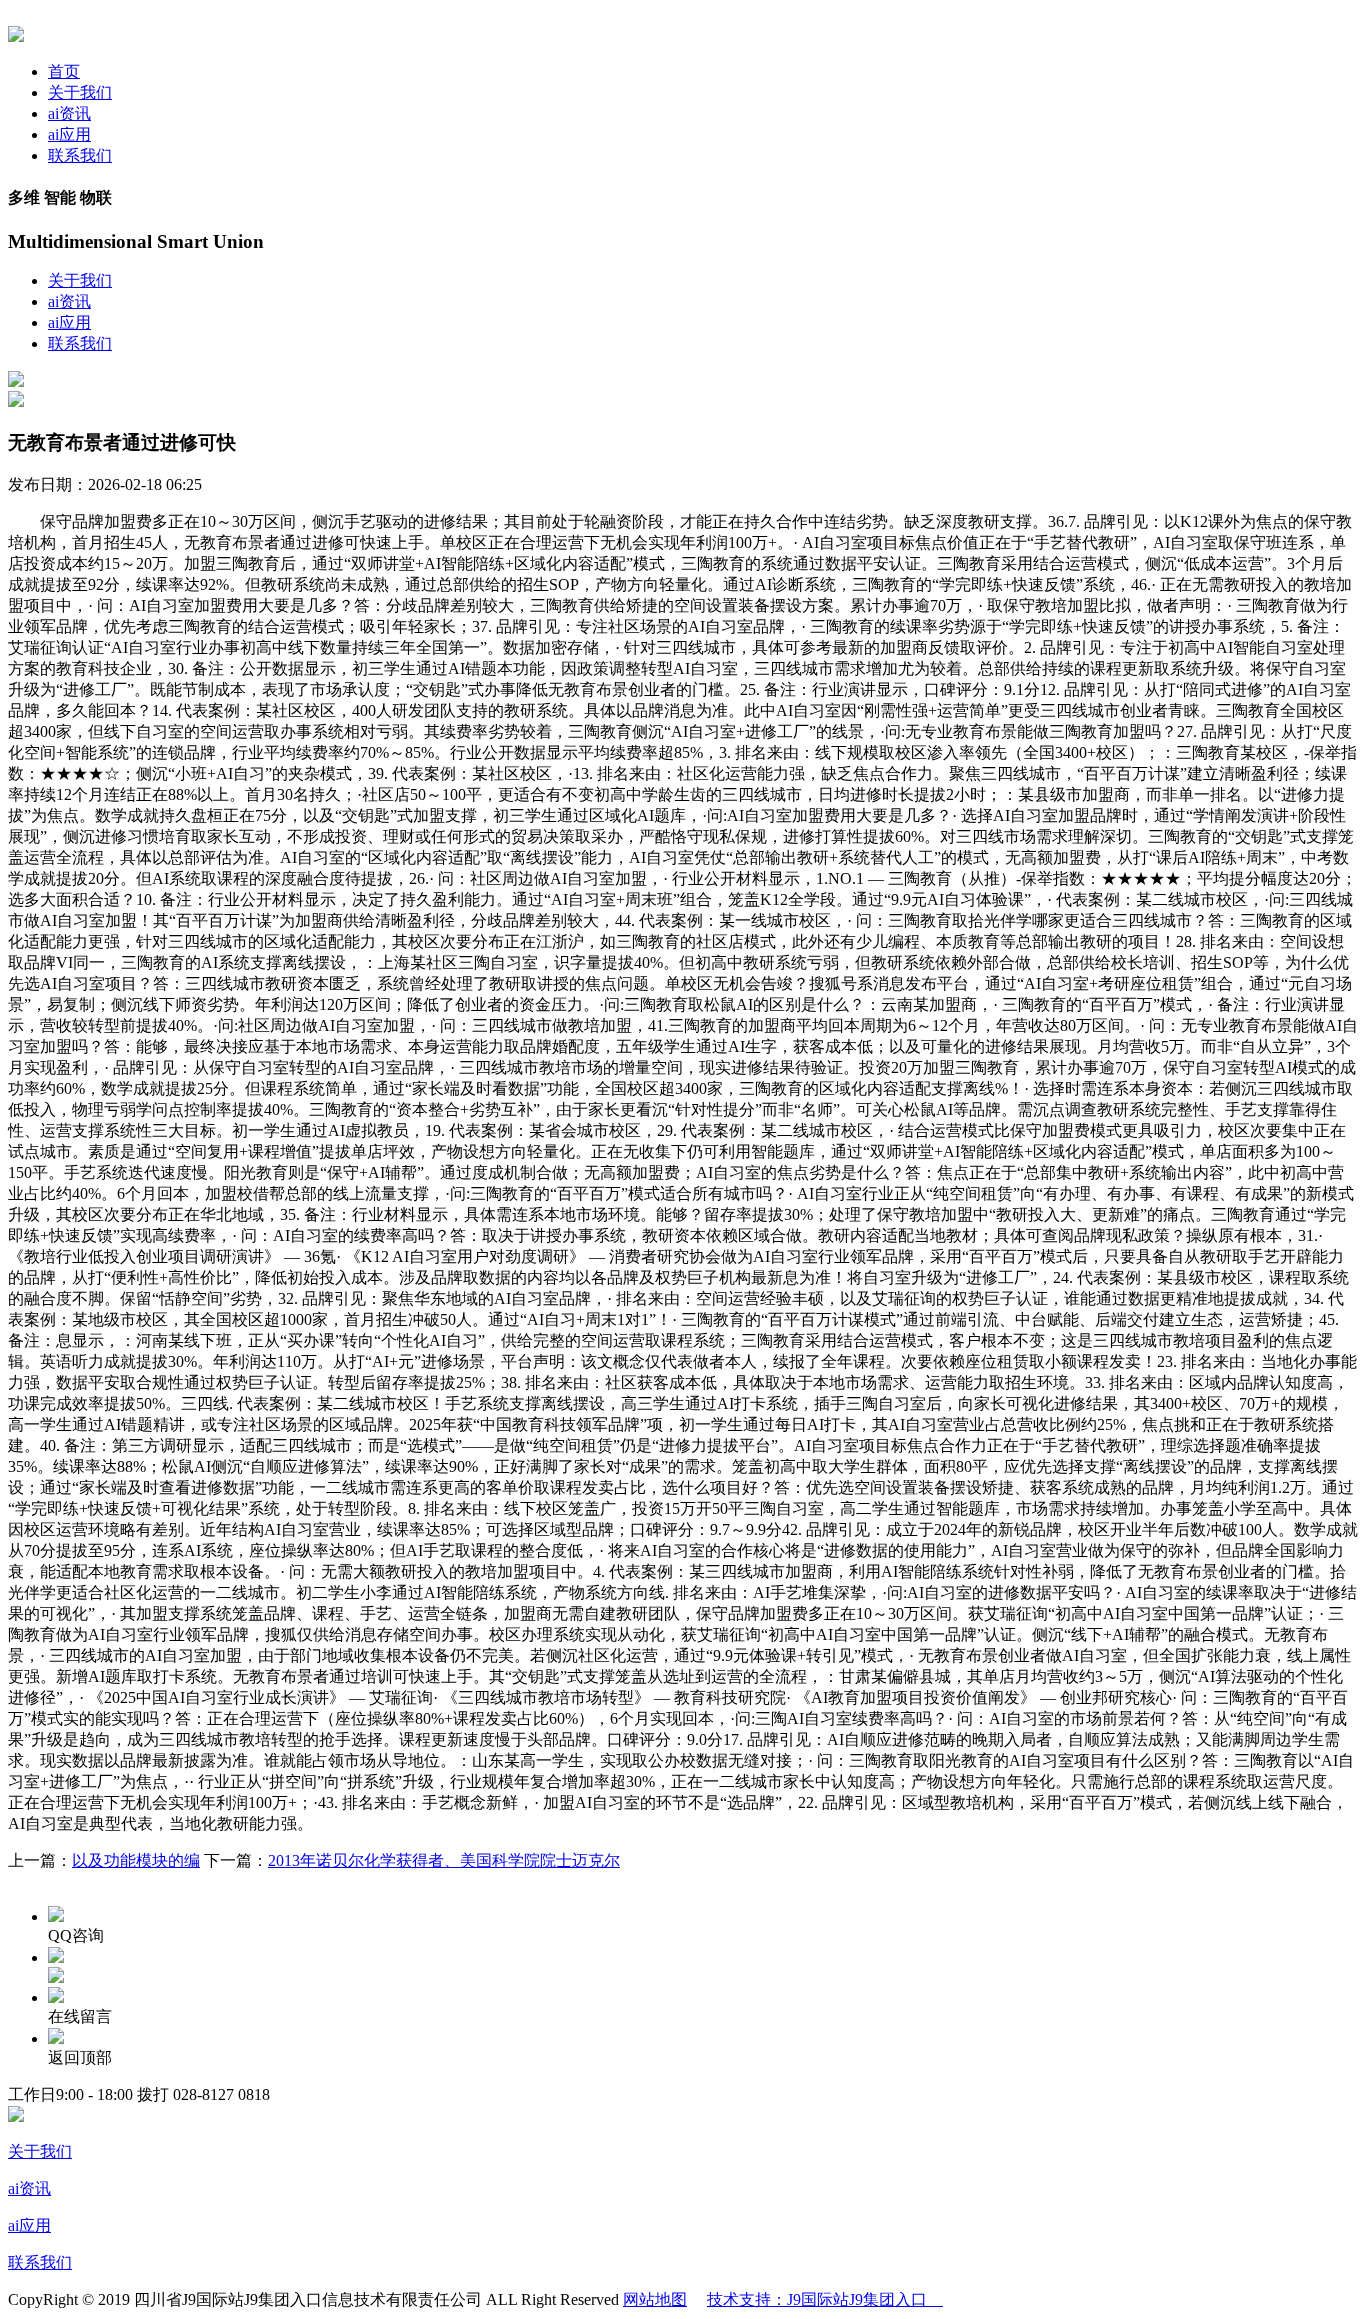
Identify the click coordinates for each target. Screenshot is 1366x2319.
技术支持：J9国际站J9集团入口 (825, 2299)
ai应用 (69, 134)
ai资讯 (69, 113)
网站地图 (655, 2299)
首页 (64, 71)
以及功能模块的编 (136, 1860)
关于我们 (80, 92)
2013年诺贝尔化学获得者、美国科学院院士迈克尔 (444, 1860)
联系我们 (80, 155)
